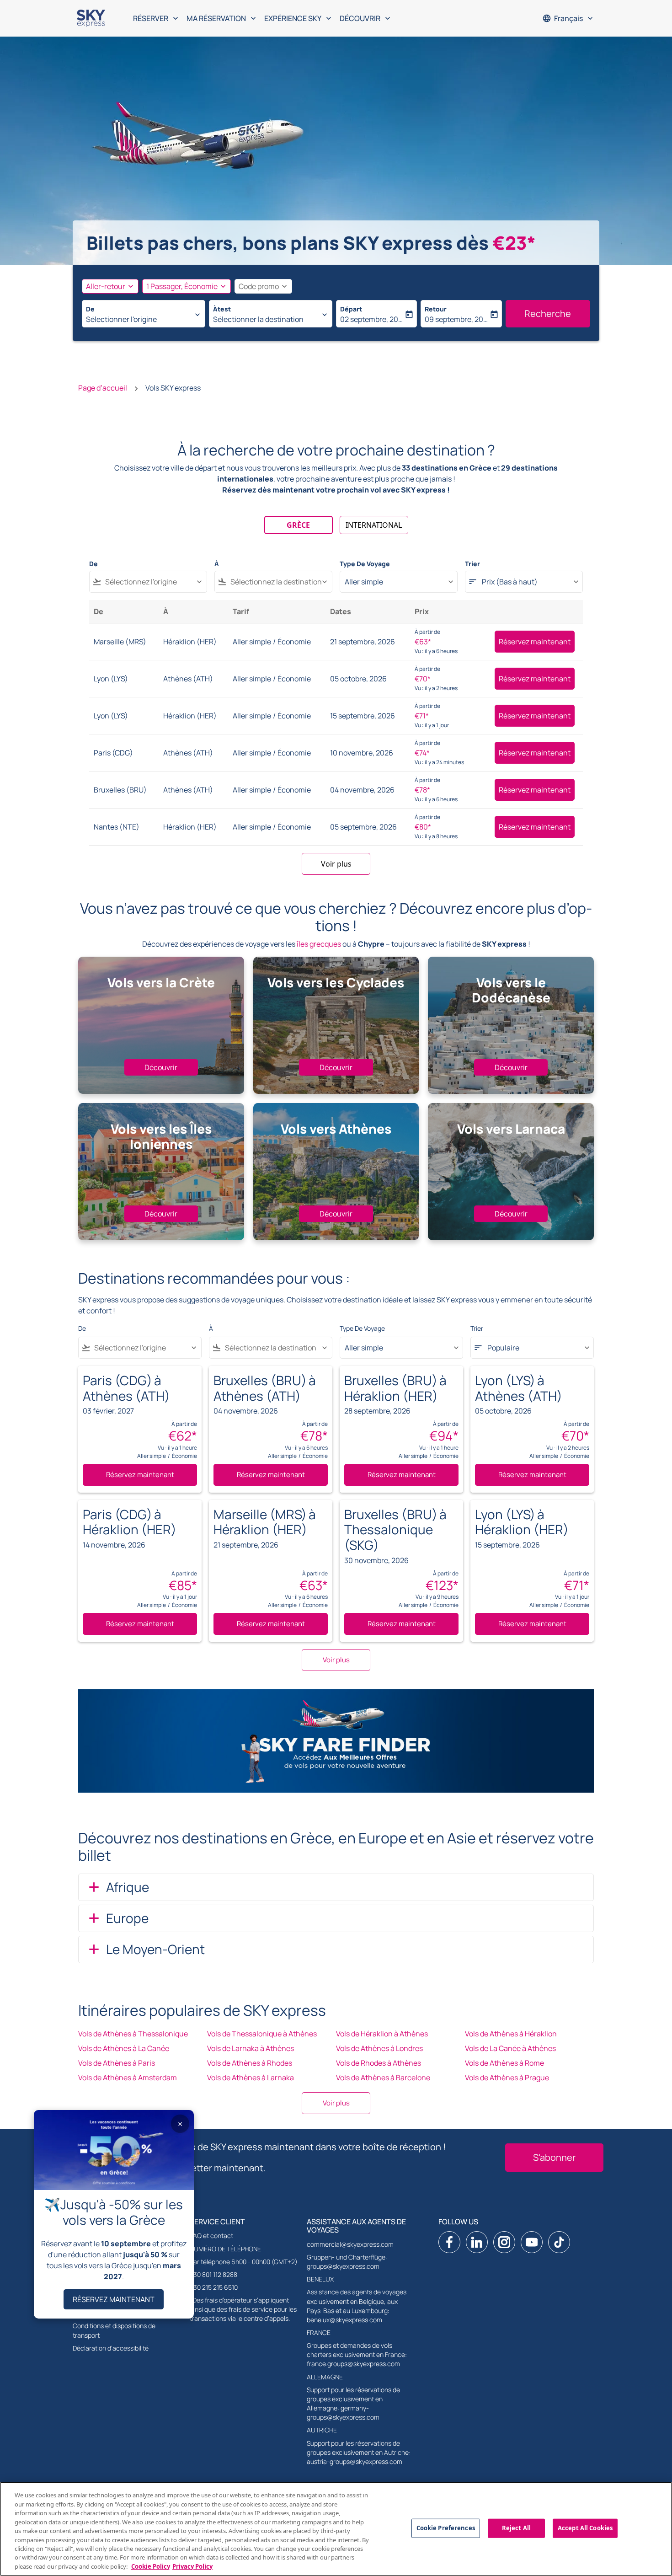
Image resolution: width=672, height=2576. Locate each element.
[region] (336, 2529)
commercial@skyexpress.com (350, 2244)
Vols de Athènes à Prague (507, 2078)
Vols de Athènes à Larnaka (251, 2078)
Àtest (222, 309)
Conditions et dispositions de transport (114, 2330)
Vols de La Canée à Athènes (510, 2048)
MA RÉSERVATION (222, 18)
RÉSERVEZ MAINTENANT (114, 2299)
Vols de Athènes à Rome (504, 2063)
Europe (127, 1918)
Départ (351, 309)
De (90, 309)
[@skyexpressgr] (559, 2242)
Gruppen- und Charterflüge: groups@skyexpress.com (347, 2262)
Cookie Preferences (446, 2528)
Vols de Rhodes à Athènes (379, 2063)
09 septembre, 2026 (456, 319)
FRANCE (319, 2332)
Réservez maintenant (535, 642)
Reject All (516, 2528)
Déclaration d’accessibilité (111, 2348)
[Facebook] (449, 2242)
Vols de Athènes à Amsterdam (128, 2078)
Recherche (548, 313)
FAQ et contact (211, 2236)
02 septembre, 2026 (372, 319)
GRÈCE (298, 525)
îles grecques (319, 944)
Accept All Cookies (585, 2528)
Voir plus (336, 2103)
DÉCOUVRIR (366, 18)
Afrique (128, 1887)
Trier (472, 564)
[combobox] (139, 319)
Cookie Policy (151, 2566)
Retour (436, 309)
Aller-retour (106, 286)
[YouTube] (532, 2242)
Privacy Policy (192, 2566)
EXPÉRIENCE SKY (299, 18)
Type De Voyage (365, 564)
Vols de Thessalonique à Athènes (262, 2034)
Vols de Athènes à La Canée (124, 2048)
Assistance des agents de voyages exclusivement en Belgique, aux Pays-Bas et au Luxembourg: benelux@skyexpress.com (357, 2306)
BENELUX (320, 2279)
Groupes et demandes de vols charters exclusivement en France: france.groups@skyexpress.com (357, 2354)
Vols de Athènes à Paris (117, 2063)
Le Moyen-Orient (155, 1949)
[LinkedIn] (477, 2242)
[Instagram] (504, 2242)
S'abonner (554, 2157)
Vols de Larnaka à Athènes (251, 2048)
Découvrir (161, 1067)
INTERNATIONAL (374, 525)
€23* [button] (514, 243)
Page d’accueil (103, 388)
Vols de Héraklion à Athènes (382, 2034)
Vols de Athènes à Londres (379, 2048)
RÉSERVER (157, 18)
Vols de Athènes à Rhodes (250, 2063)
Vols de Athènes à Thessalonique (133, 2034)
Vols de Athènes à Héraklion (511, 2034)
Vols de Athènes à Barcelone (383, 2078)
